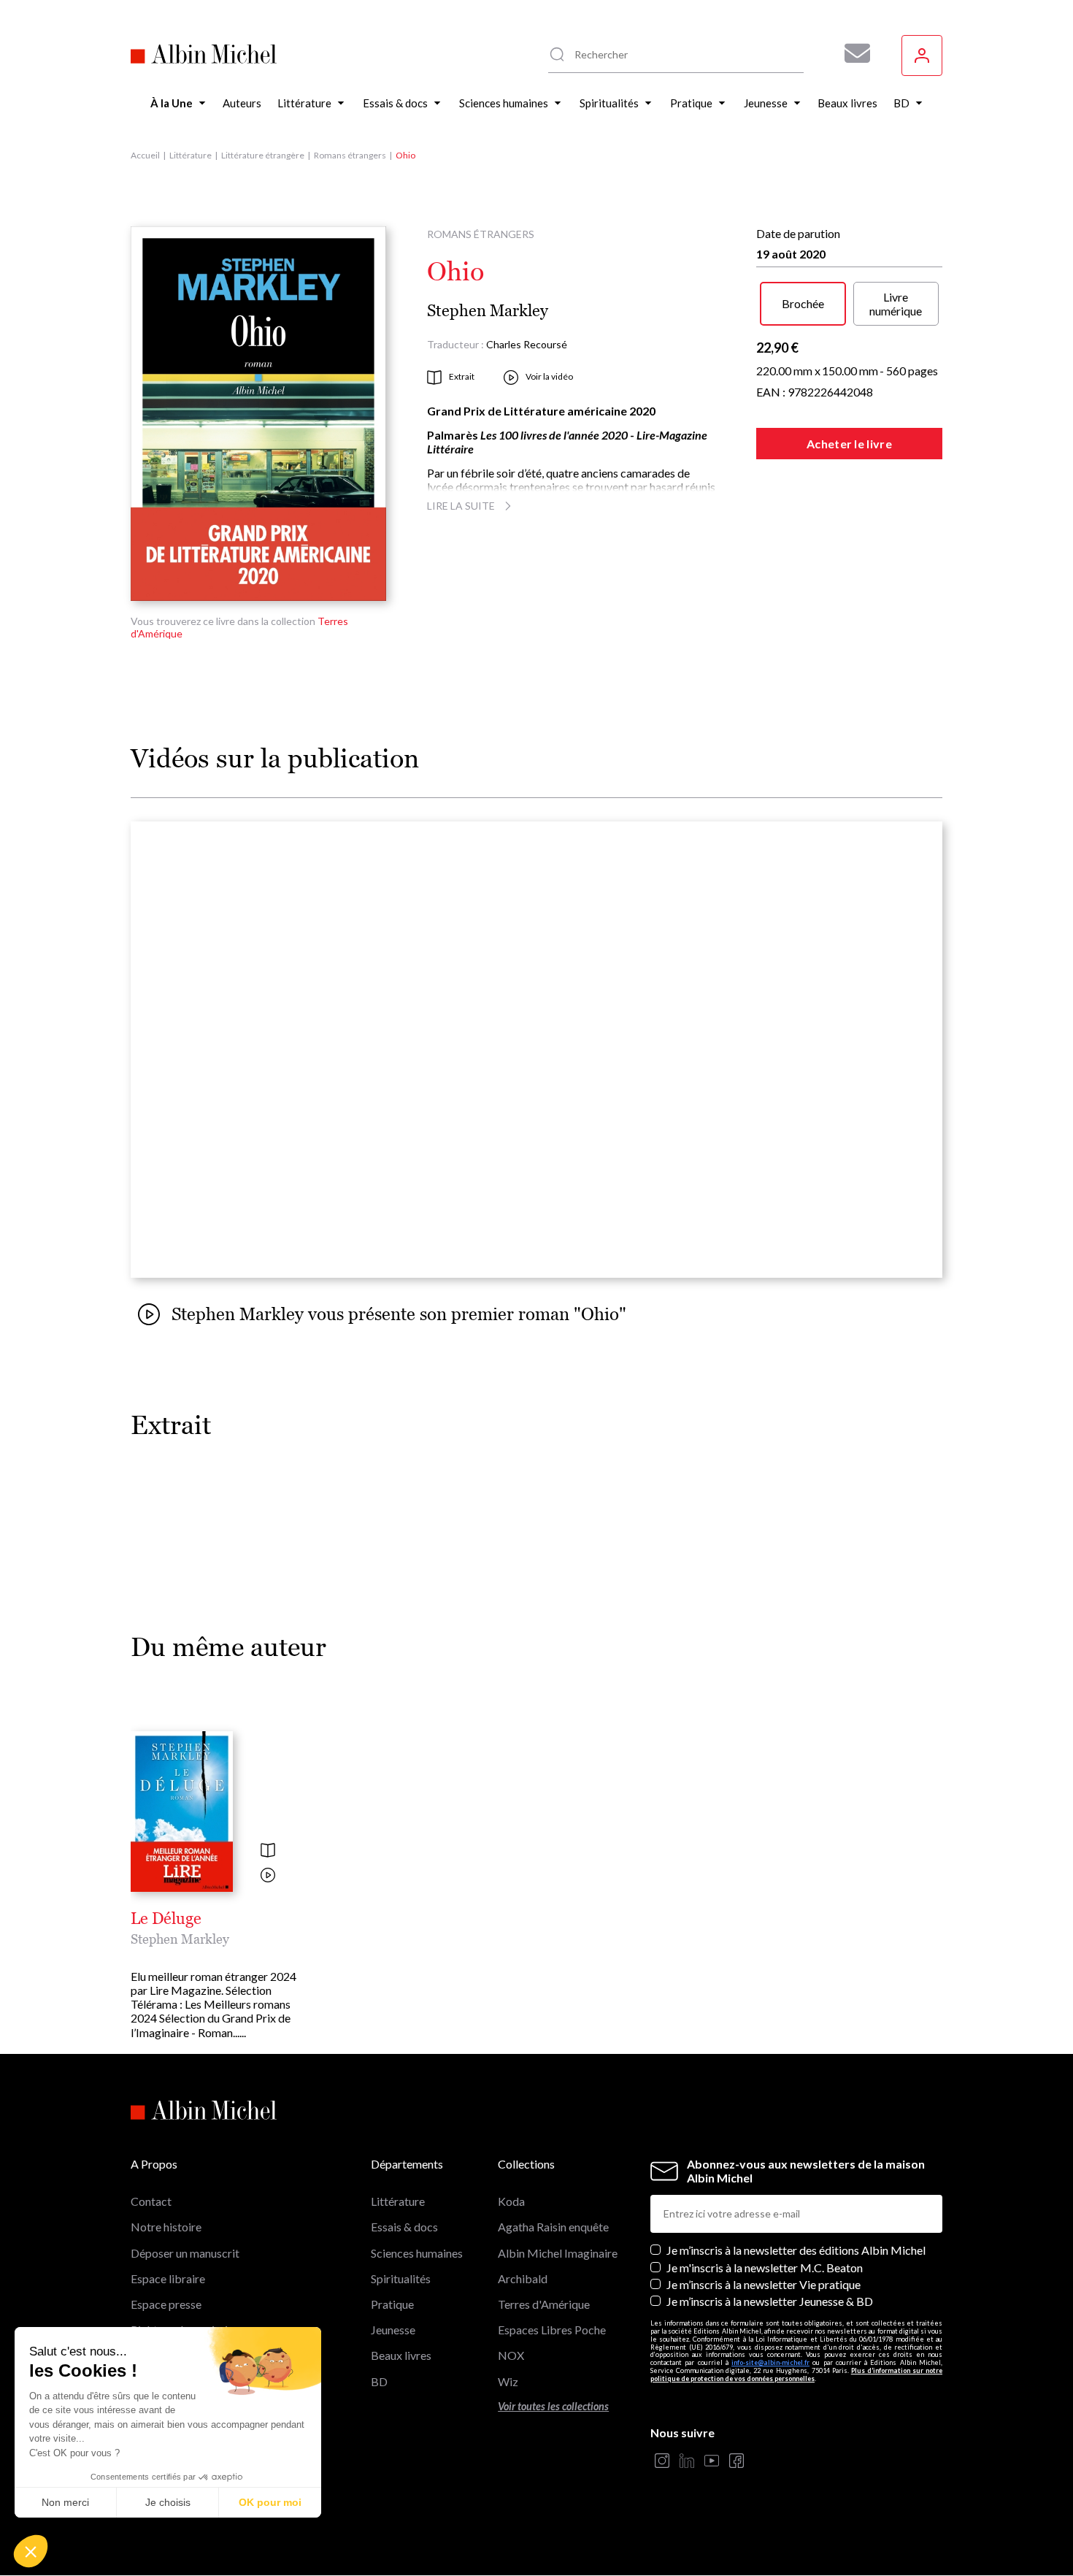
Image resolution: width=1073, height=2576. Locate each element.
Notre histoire (166, 2227)
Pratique (392, 2304)
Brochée (803, 303)
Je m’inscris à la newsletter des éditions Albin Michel (796, 2250)
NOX (511, 2355)
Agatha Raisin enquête (553, 2227)
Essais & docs (404, 2227)
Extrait (462, 376)
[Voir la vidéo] (268, 1876)
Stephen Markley (488, 311)
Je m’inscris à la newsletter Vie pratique (764, 2284)
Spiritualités (401, 2278)
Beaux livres (401, 2355)
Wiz (508, 2381)
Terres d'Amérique (544, 2304)
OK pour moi (270, 2502)
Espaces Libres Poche (552, 2330)
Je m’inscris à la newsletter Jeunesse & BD (770, 2301)
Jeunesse (393, 2330)
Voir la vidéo (549, 376)
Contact (151, 2201)
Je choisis (168, 2502)
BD (379, 2381)
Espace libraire (168, 2278)
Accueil (145, 155)
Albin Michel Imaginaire (558, 2253)
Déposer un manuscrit (185, 2253)
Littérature (191, 155)
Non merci (65, 2502)
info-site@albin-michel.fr (770, 2362)
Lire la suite (461, 506)
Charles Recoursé (527, 344)
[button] (31, 2551)
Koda (511, 2201)
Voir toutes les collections (553, 2406)
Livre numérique (896, 304)
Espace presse (166, 2304)
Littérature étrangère (263, 155)
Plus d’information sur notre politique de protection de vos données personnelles (796, 2374)
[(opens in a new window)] (662, 2462)
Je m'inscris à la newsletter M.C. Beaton (765, 2268)
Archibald (523, 2278)
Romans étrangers (350, 155)
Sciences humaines (417, 2253)
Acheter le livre (849, 444)
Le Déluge (166, 1919)
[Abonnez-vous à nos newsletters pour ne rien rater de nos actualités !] (852, 53)
